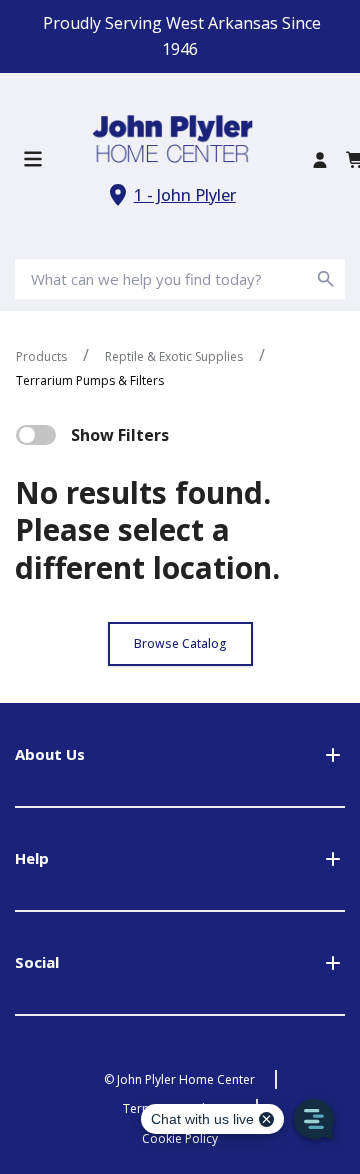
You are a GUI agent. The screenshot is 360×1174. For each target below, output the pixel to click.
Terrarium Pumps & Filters (90, 380)
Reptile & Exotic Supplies (174, 356)
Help (32, 858)
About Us (50, 754)
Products (41, 356)
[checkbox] (36, 435)
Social (37, 962)
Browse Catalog (180, 643)
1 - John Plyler (185, 195)
